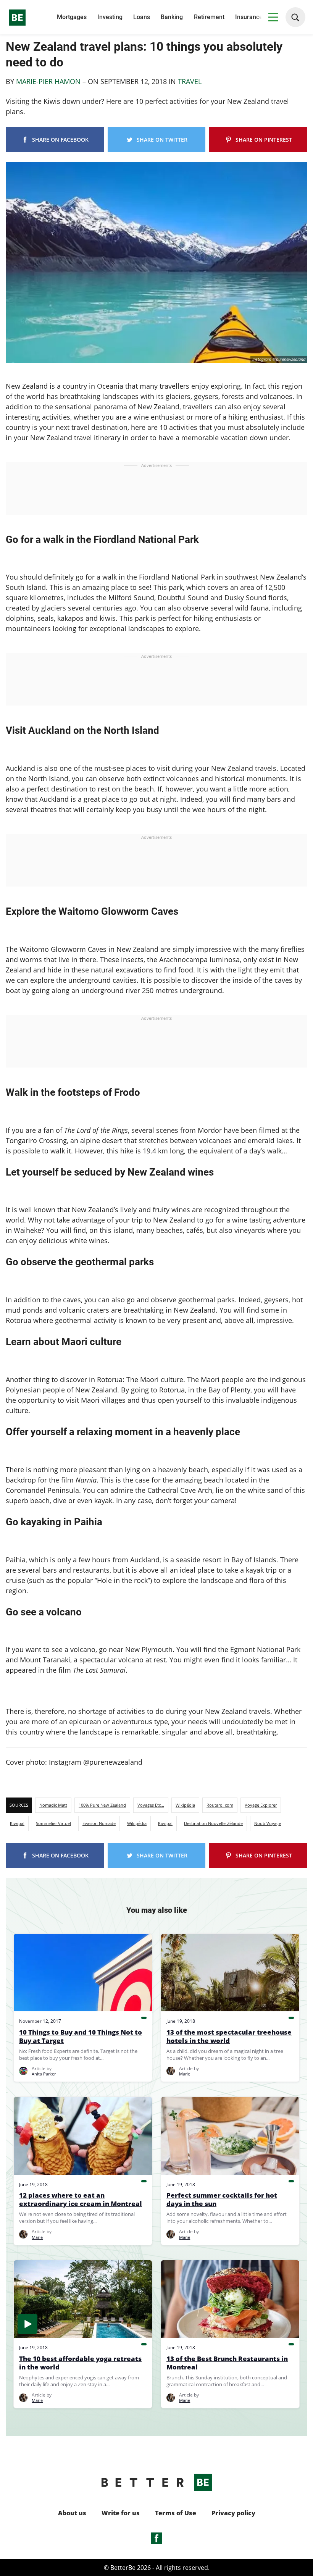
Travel (190, 81)
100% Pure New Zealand (102, 1805)
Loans (142, 17)
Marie (185, 2074)
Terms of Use (176, 2513)
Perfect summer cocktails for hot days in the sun (222, 2200)
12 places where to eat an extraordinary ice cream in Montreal (81, 2200)
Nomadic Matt (53, 1805)
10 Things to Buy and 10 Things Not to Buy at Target (81, 2037)
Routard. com (220, 1805)
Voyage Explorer (261, 1805)
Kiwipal (17, 1823)
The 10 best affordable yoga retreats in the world (80, 2363)
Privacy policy (233, 2513)
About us (72, 2513)
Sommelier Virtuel (53, 1823)
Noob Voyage (268, 1823)
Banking (172, 17)
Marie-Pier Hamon (48, 81)
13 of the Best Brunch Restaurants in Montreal (227, 2363)
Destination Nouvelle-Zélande (213, 1823)
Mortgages (72, 17)
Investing (110, 17)
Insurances (250, 17)
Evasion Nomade (99, 1823)
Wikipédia (185, 1805)
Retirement (209, 17)
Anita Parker (44, 2074)
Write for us (121, 2513)
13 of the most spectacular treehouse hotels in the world (229, 2037)
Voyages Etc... (151, 1805)
